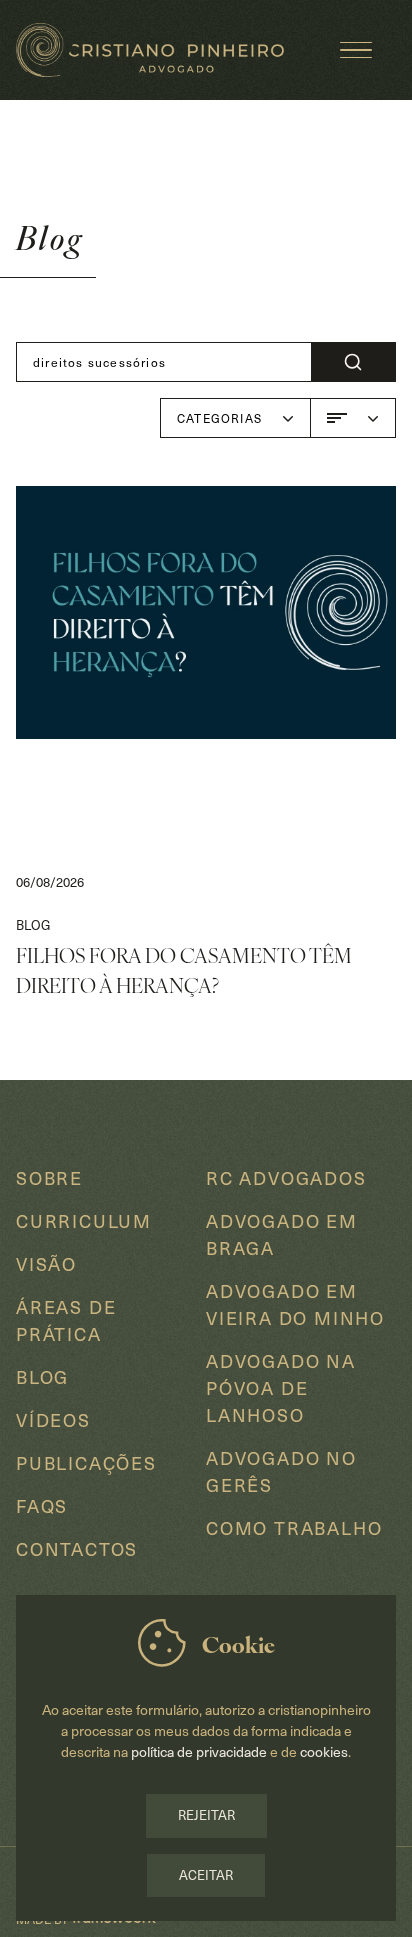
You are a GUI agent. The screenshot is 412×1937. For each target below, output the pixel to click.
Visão (46, 1263)
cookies (324, 1751)
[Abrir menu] (356, 50)
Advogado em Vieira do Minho (295, 1304)
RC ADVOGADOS (286, 1177)
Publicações (86, 1462)
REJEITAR (206, 1815)
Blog (42, 1376)
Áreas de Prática (66, 1320)
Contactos (77, 1548)
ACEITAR (206, 1875)
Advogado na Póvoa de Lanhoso (281, 1387)
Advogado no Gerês (281, 1471)
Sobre (49, 1177)
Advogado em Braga (282, 1234)
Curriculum (84, 1220)
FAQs (42, 1505)
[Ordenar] (353, 418)
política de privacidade (200, 1751)
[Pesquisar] (353, 362)
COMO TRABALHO (294, 1527)
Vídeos (53, 1419)
